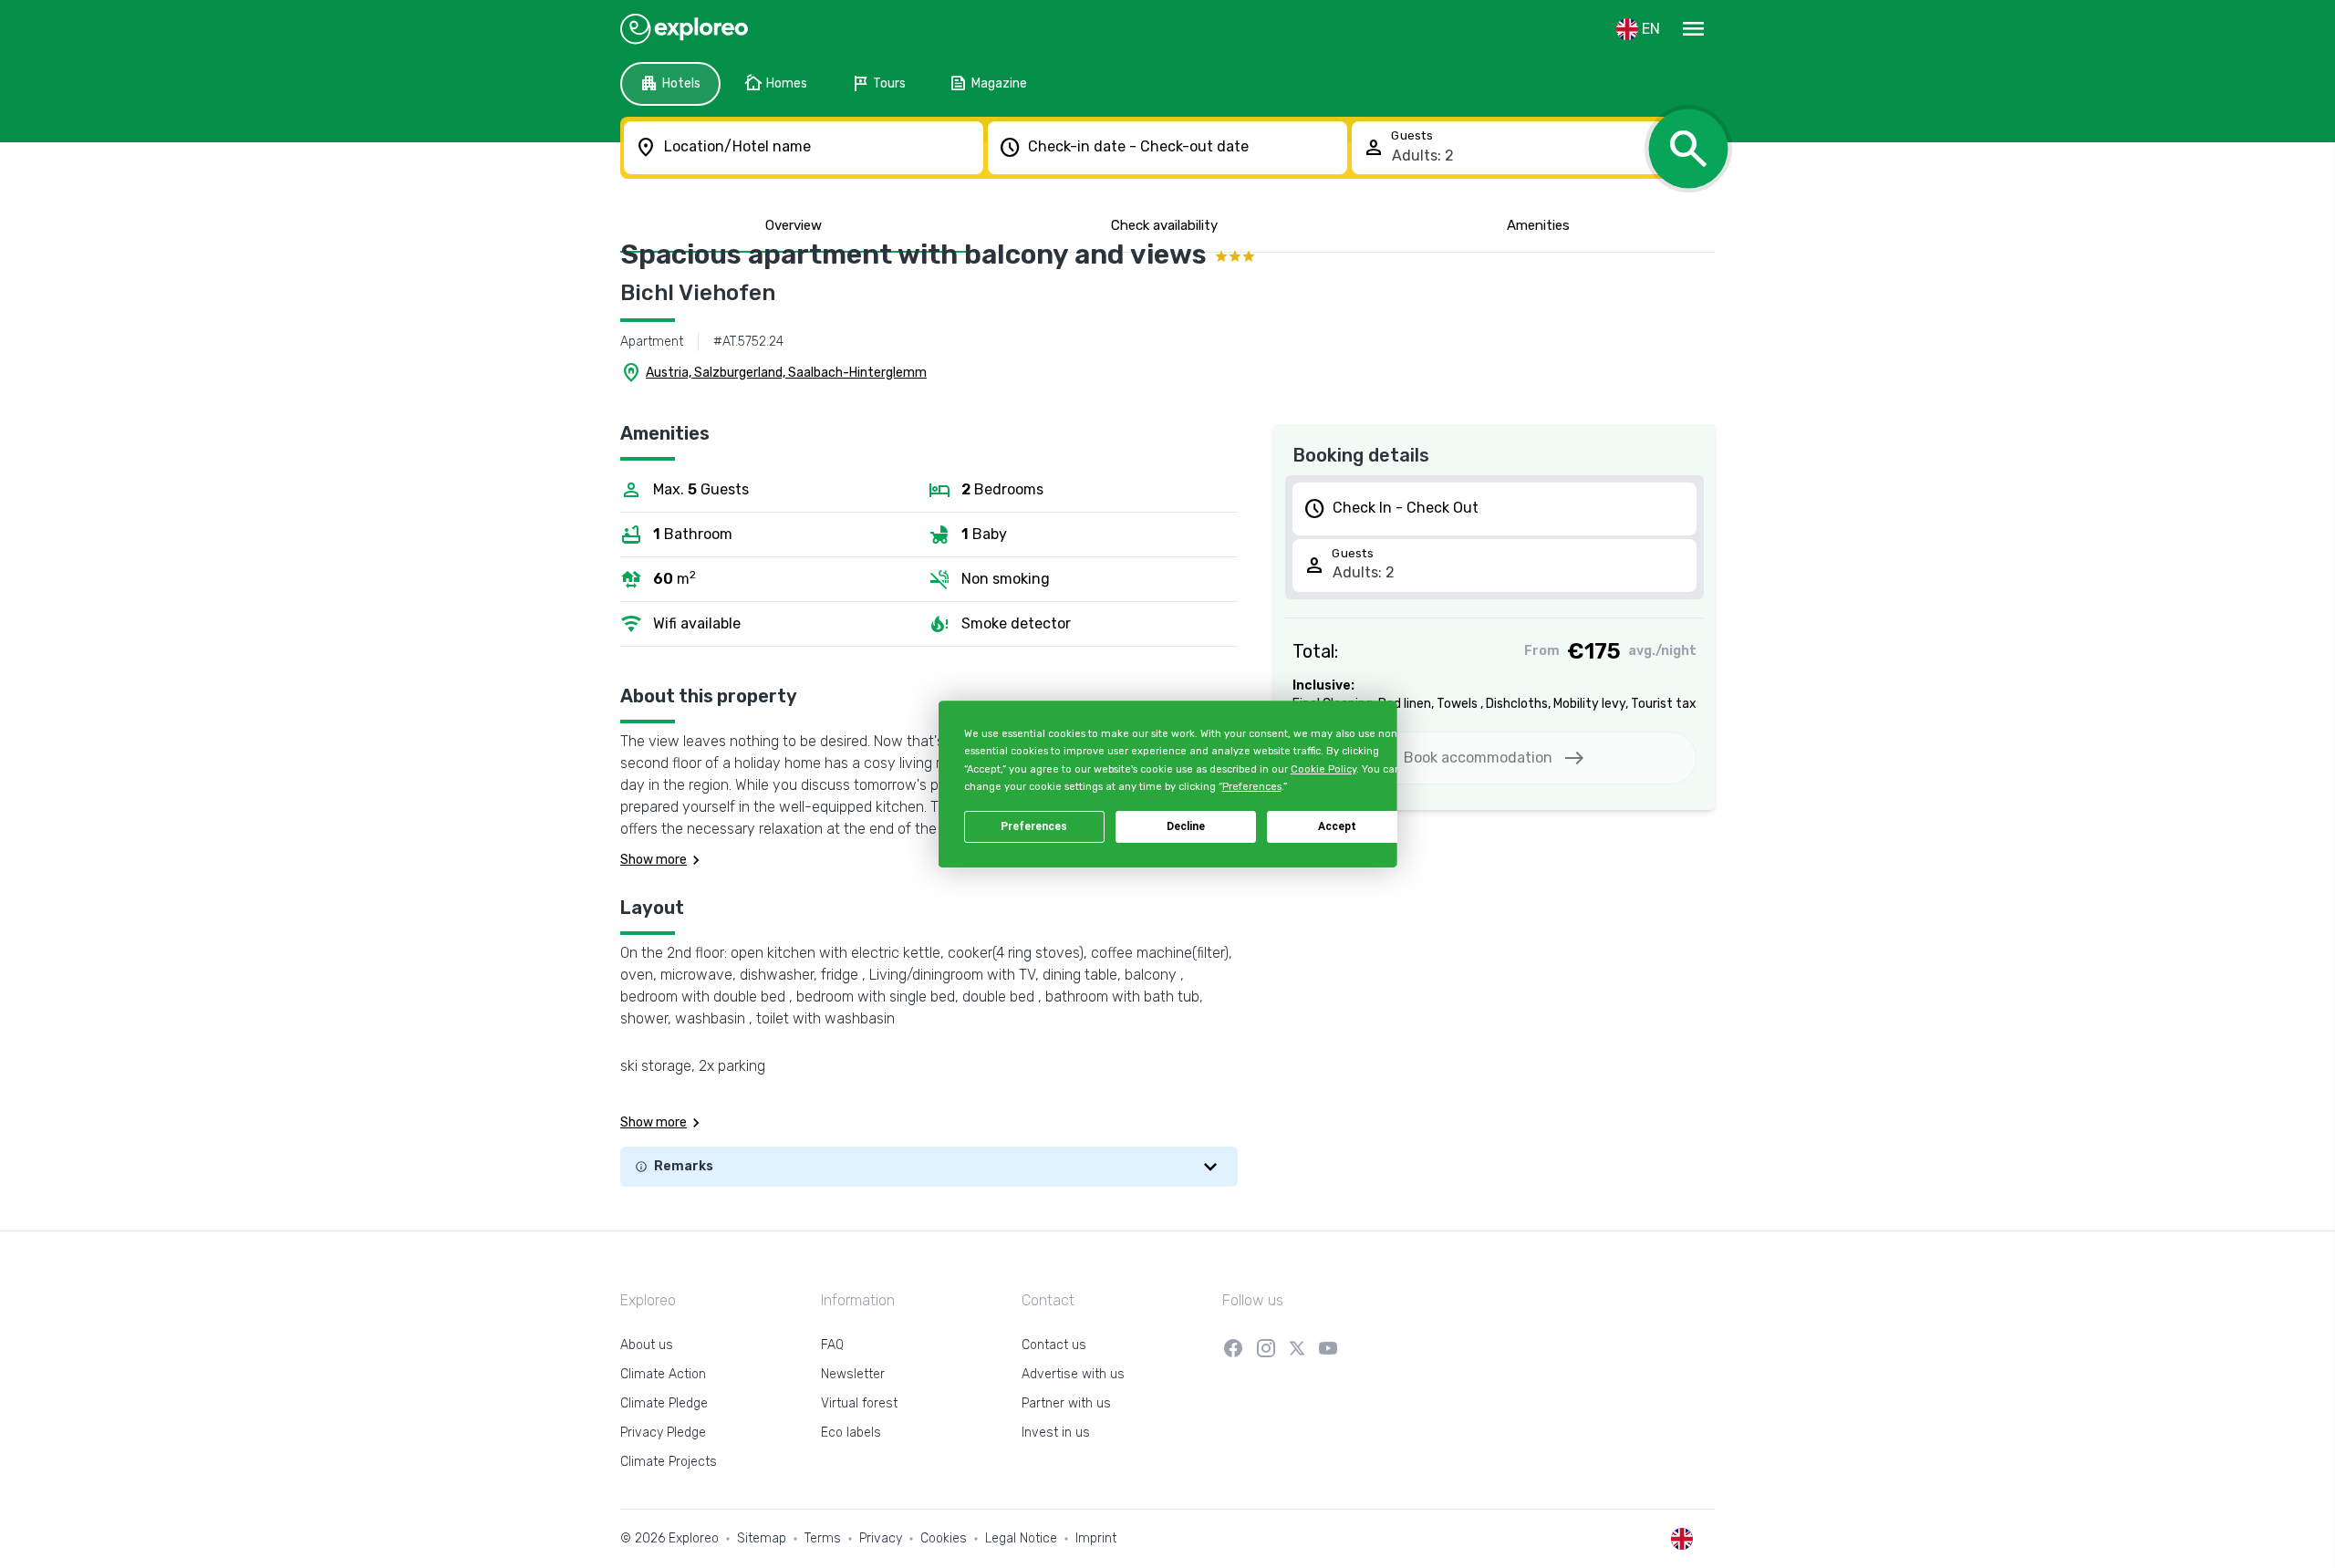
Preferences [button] (1251, 787)
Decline (1186, 826)
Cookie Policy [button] (1323, 769)
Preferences (1034, 826)
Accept (1337, 826)
